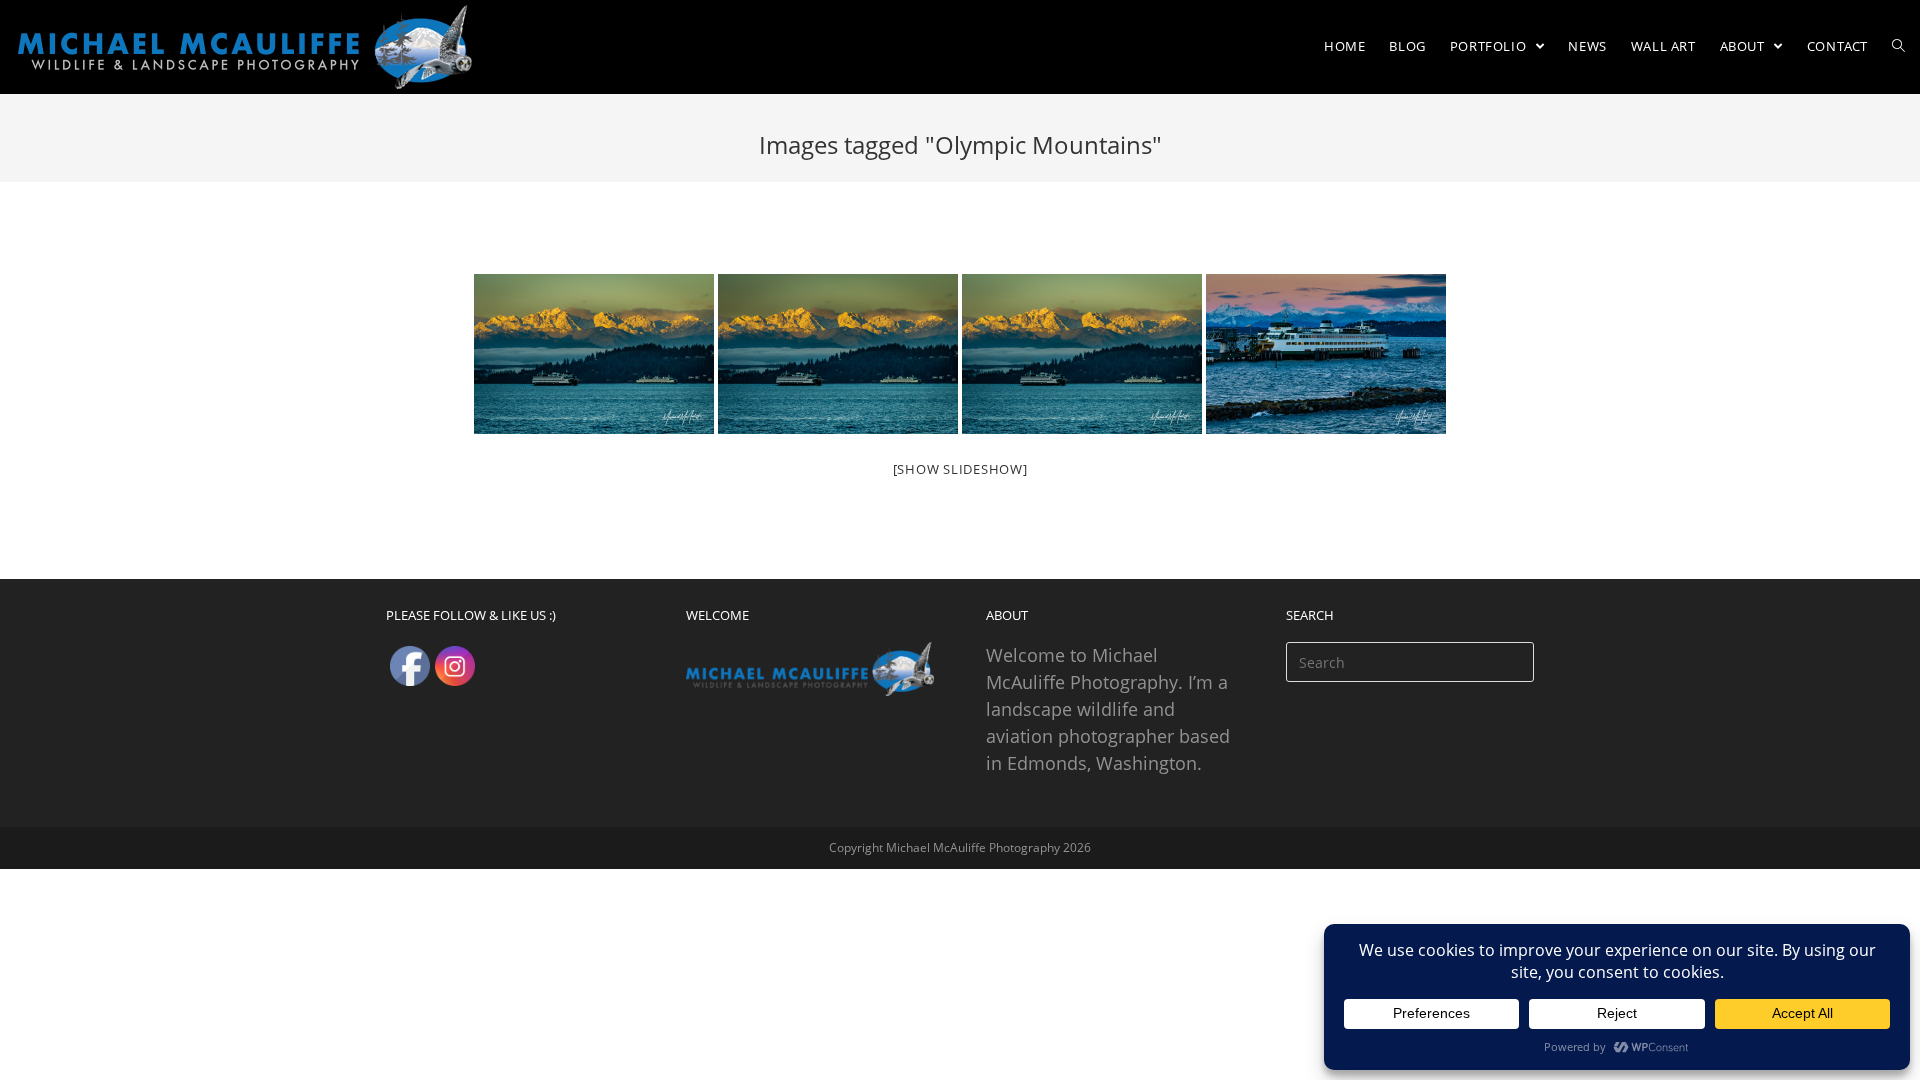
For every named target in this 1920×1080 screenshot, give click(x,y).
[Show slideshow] (960, 469)
